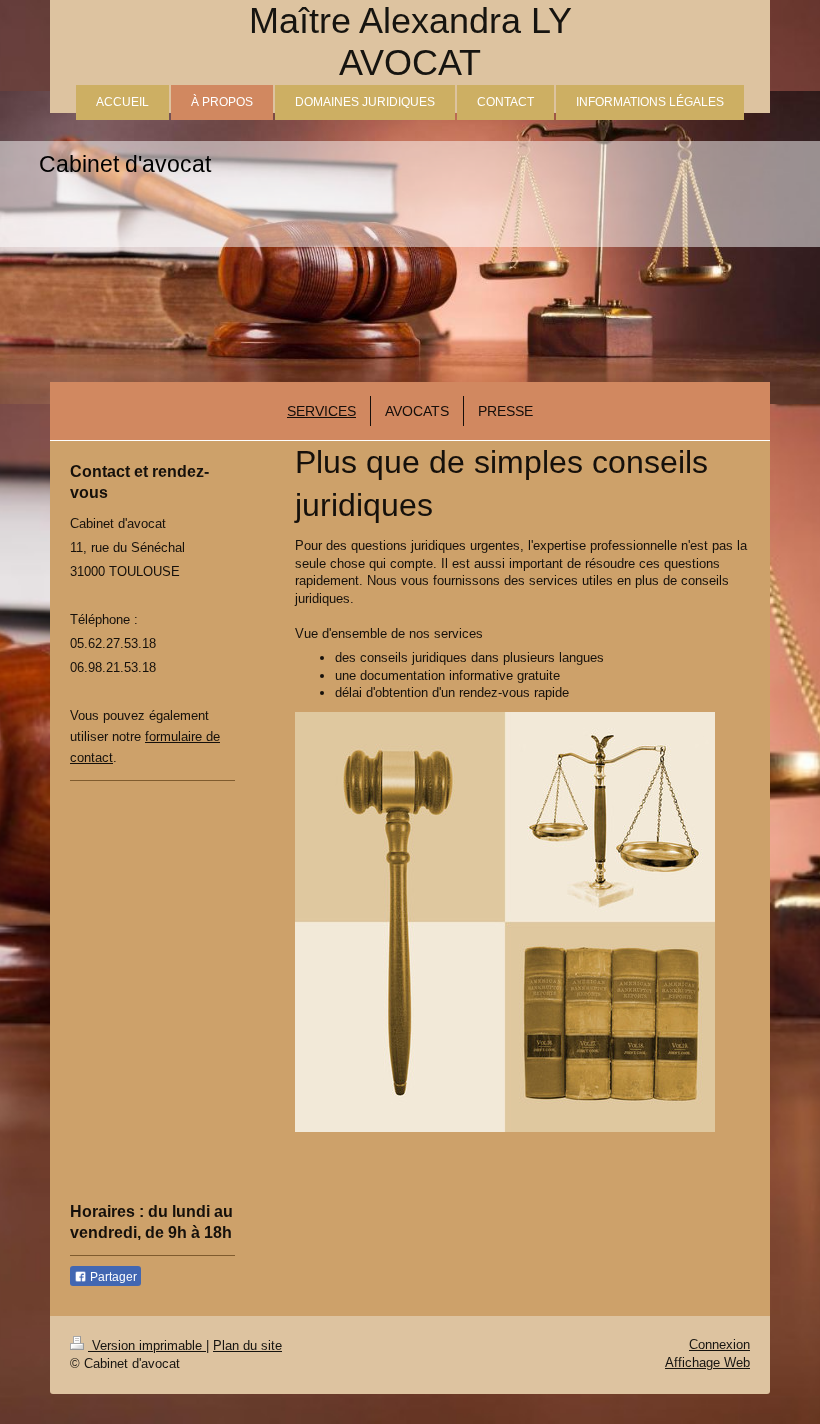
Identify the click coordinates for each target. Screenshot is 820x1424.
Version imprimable (147, 1345)
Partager (112, 1277)
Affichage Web (707, 1362)
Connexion (719, 1344)
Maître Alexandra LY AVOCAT (410, 41)
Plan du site (247, 1345)
